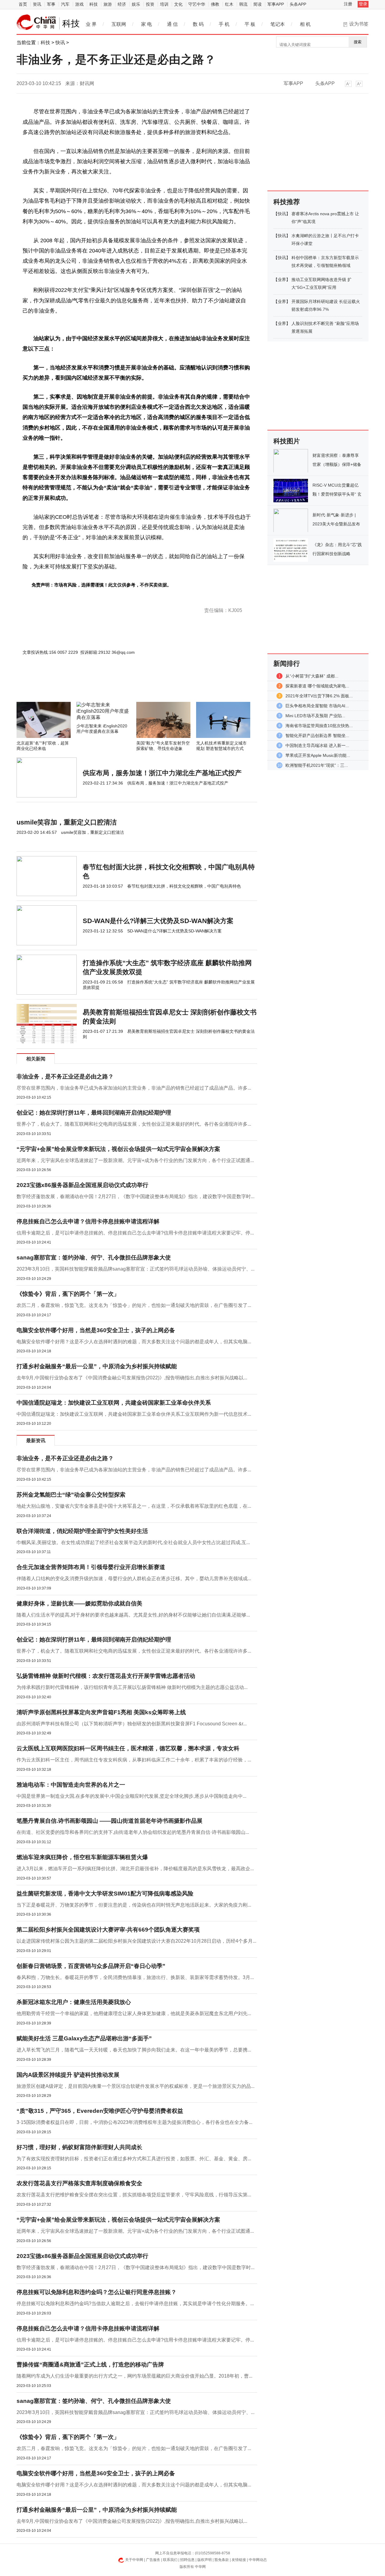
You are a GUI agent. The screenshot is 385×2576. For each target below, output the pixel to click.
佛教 (215, 4)
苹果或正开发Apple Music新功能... (318, 755)
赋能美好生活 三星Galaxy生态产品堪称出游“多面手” (84, 2038)
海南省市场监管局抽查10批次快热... (319, 726)
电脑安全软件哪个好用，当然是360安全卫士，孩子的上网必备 (96, 1330)
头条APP (298, 4)
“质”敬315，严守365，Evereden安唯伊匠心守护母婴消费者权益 (100, 2111)
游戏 (79, 4)
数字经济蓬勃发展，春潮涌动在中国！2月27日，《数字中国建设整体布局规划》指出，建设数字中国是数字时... (136, 1196)
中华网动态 (258, 2560)
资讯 (37, 4)
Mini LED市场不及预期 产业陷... (315, 716)
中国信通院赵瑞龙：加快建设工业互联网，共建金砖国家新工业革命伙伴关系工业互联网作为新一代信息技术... (134, 1414)
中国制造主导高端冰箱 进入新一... (317, 745)
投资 (150, 4)
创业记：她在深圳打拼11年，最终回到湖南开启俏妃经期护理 (94, 1113)
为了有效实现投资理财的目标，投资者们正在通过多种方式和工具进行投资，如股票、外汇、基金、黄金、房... (134, 2159)
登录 (363, 4)
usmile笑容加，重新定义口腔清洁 (67, 822)
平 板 (250, 24)
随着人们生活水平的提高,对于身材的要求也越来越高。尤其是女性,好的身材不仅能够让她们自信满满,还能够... (133, 1615)
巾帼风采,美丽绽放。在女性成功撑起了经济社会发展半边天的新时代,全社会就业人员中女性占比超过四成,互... (133, 1542)
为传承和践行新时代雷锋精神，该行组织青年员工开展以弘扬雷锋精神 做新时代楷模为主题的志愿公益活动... (132, 1687)
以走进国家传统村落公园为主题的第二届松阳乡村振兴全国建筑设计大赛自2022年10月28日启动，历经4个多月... (136, 1941)
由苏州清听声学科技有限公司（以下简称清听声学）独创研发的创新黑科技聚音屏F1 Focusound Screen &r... (132, 1724)
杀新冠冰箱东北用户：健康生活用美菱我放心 (74, 2002)
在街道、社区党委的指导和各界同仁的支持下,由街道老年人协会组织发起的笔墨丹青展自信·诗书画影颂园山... (133, 1832)
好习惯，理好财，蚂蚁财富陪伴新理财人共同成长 (79, 2147)
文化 (178, 4)
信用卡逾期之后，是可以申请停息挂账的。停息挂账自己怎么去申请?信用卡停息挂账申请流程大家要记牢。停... (135, 1233)
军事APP (276, 4)
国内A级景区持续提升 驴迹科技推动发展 (68, 2075)
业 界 (91, 24)
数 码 (198, 24)
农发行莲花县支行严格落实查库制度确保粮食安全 (79, 2183)
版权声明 (205, 2560)
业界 (282, 280)
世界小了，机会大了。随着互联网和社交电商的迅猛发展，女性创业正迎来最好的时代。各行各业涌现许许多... (134, 1124)
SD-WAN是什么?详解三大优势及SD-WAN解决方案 (158, 921)
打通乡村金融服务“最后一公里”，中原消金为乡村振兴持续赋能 (97, 1366)
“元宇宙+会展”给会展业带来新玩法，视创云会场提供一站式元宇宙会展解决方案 (118, 1149)
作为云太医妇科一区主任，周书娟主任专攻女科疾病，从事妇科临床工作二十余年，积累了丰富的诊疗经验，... (134, 1760)
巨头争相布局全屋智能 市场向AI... (317, 706)
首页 (23, 4)
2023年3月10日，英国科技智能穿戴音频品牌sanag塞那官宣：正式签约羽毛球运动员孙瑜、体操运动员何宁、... (136, 1269)
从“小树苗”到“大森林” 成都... (312, 676)
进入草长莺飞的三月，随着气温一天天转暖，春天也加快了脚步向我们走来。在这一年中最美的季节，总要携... (134, 2050)
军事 (51, 4)
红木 (229, 4)
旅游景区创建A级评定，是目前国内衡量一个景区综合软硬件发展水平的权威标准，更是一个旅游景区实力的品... (136, 2086)
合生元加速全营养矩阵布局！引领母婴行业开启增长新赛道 (91, 1567)
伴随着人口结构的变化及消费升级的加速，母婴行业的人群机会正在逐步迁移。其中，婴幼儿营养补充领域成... (134, 1579)
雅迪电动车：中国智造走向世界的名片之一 (71, 1785)
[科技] (36, 22)
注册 (348, 4)
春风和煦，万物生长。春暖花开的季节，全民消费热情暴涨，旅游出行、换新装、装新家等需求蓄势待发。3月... (135, 1977)
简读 (257, 4)
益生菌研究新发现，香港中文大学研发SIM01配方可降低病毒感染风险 (105, 1894)
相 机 (305, 24)
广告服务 (153, 2560)
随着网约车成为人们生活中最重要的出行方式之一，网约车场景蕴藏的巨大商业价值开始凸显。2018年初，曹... (134, 2376)
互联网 (119, 24)
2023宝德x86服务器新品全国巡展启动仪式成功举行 (82, 1185)
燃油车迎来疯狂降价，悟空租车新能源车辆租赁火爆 (82, 1857)
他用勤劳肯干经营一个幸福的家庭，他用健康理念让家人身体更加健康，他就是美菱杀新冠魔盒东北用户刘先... (134, 2013)
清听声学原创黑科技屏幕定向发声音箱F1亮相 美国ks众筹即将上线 (101, 1712)
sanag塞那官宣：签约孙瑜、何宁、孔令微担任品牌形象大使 (94, 1257)
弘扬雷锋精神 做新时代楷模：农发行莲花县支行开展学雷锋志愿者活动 (106, 1676)
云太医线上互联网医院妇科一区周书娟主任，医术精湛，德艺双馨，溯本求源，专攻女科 (128, 1748)
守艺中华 (197, 4)
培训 (164, 4)
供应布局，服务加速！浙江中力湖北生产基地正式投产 (162, 773)
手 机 (224, 24)
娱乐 (136, 4)
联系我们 (170, 2560)
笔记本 (278, 24)
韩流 (243, 4)
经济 (122, 4)
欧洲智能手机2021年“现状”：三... (317, 765)
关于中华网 (134, 2560)
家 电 (146, 24)
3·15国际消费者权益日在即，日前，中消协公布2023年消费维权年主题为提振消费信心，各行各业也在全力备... (134, 2122)
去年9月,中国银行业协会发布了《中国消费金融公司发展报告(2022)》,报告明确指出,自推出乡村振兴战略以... (132, 1378)
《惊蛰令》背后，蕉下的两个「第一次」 (68, 1294)
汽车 (65, 4)
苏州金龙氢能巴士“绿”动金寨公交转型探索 (71, 1495)
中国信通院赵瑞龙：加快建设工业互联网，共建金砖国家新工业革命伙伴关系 (114, 1403)
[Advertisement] (119, 686)
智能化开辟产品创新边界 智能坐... (317, 736)
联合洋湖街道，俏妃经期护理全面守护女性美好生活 (82, 1531)
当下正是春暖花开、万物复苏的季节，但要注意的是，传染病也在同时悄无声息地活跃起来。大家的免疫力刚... (134, 1905)
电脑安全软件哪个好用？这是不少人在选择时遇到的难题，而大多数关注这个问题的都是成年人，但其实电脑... (134, 1342)
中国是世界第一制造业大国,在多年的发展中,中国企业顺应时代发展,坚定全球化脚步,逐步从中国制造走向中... (131, 1796)
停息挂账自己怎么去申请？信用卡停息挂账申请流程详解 (88, 1221)
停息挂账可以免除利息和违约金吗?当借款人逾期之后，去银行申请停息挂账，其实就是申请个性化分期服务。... (135, 2304)
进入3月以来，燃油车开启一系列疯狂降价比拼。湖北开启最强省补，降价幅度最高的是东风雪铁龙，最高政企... (135, 1869)
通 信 (172, 24)
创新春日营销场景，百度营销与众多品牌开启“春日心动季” (91, 1966)
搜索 (358, 42)
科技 (94, 4)
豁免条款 (222, 2560)
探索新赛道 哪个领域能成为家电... (317, 686)
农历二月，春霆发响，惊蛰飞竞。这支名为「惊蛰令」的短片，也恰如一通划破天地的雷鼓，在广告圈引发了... (134, 1305)
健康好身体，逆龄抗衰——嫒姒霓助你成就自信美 (79, 1603)
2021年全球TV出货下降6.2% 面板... (319, 696)
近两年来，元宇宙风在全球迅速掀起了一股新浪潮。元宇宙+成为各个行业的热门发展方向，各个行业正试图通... (135, 1160)
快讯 (60, 43)
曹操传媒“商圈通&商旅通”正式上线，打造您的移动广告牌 (90, 2365)
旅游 (108, 4)
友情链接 (239, 2560)
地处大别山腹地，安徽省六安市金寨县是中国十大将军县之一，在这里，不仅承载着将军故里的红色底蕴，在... (134, 1506)
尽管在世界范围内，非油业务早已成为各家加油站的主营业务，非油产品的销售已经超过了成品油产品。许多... (134, 1088)
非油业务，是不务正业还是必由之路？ (65, 1077)
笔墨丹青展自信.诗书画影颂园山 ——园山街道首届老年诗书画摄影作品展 (109, 1821)
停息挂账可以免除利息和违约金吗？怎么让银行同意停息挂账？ (97, 2292)
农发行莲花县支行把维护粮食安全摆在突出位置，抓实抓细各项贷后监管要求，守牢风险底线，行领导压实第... (134, 2195)
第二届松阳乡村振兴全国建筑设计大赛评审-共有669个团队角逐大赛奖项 (108, 1930)
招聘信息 (187, 2560)
